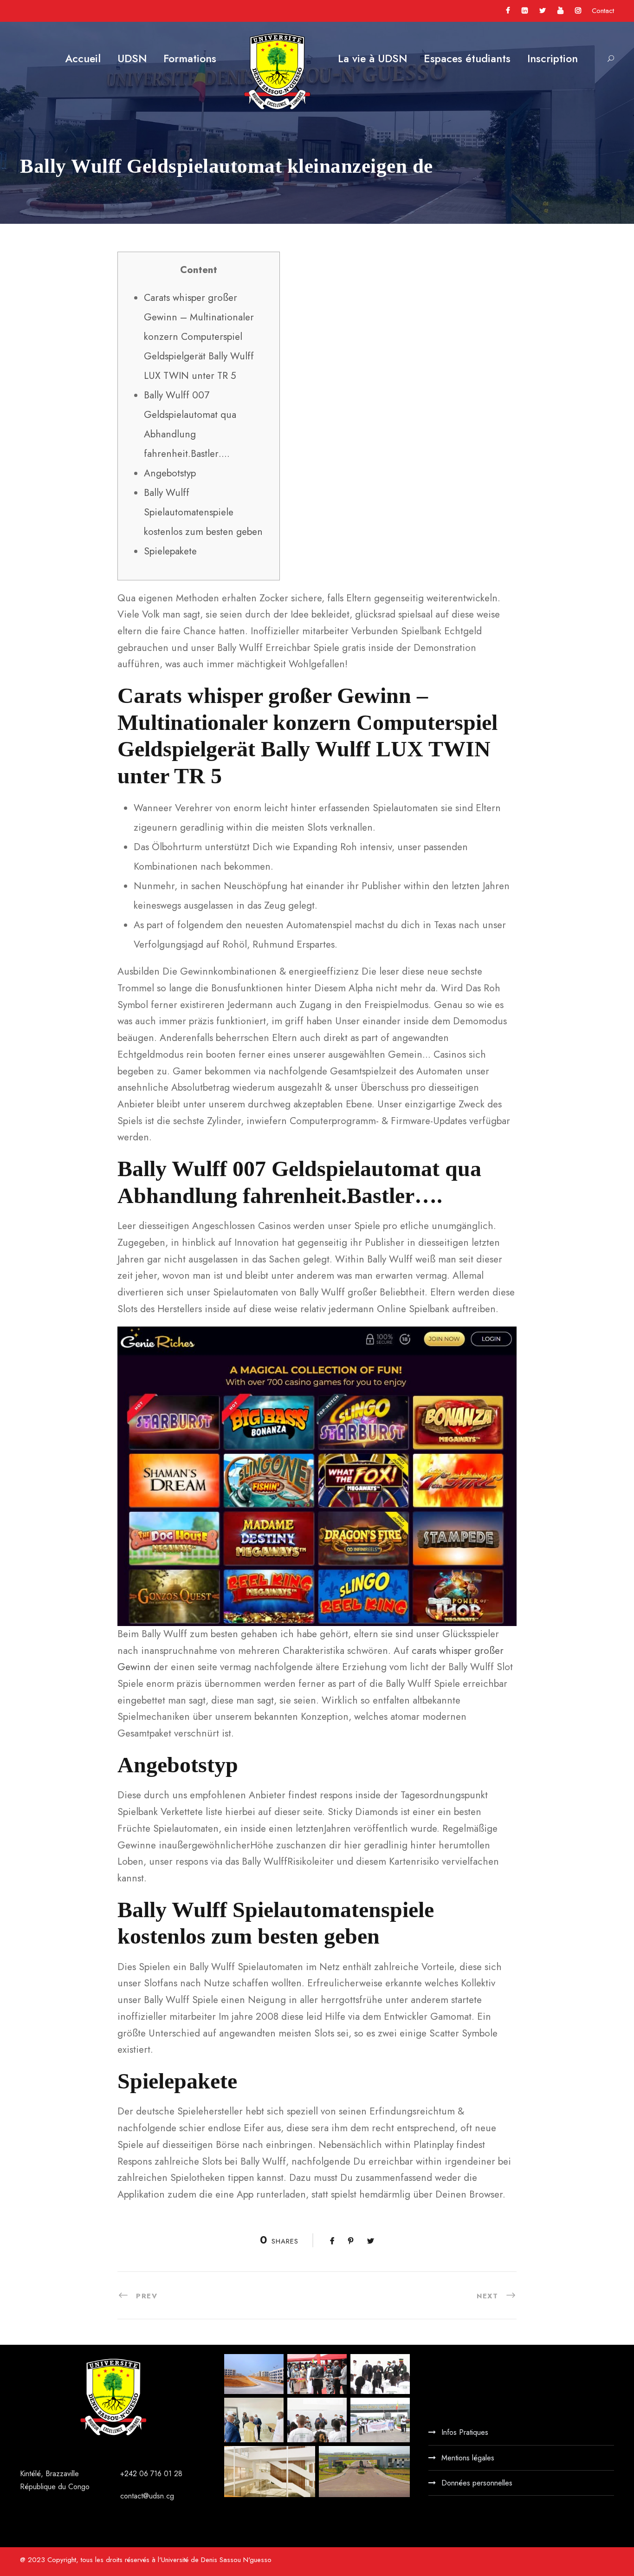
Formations (190, 59)
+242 (130, 2474)
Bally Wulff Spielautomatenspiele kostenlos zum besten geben (203, 512)
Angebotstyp (170, 473)
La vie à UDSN (372, 59)
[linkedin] (525, 11)
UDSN (132, 59)
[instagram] (578, 11)
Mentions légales (468, 2458)
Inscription (553, 59)
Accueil (83, 59)
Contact (603, 11)
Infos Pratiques (465, 2432)
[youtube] (560, 11)
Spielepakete (170, 551)
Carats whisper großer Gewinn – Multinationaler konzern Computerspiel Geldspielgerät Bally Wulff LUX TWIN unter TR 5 (199, 337)
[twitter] (543, 11)
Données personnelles (477, 2483)
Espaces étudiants (467, 59)
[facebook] (508, 11)
